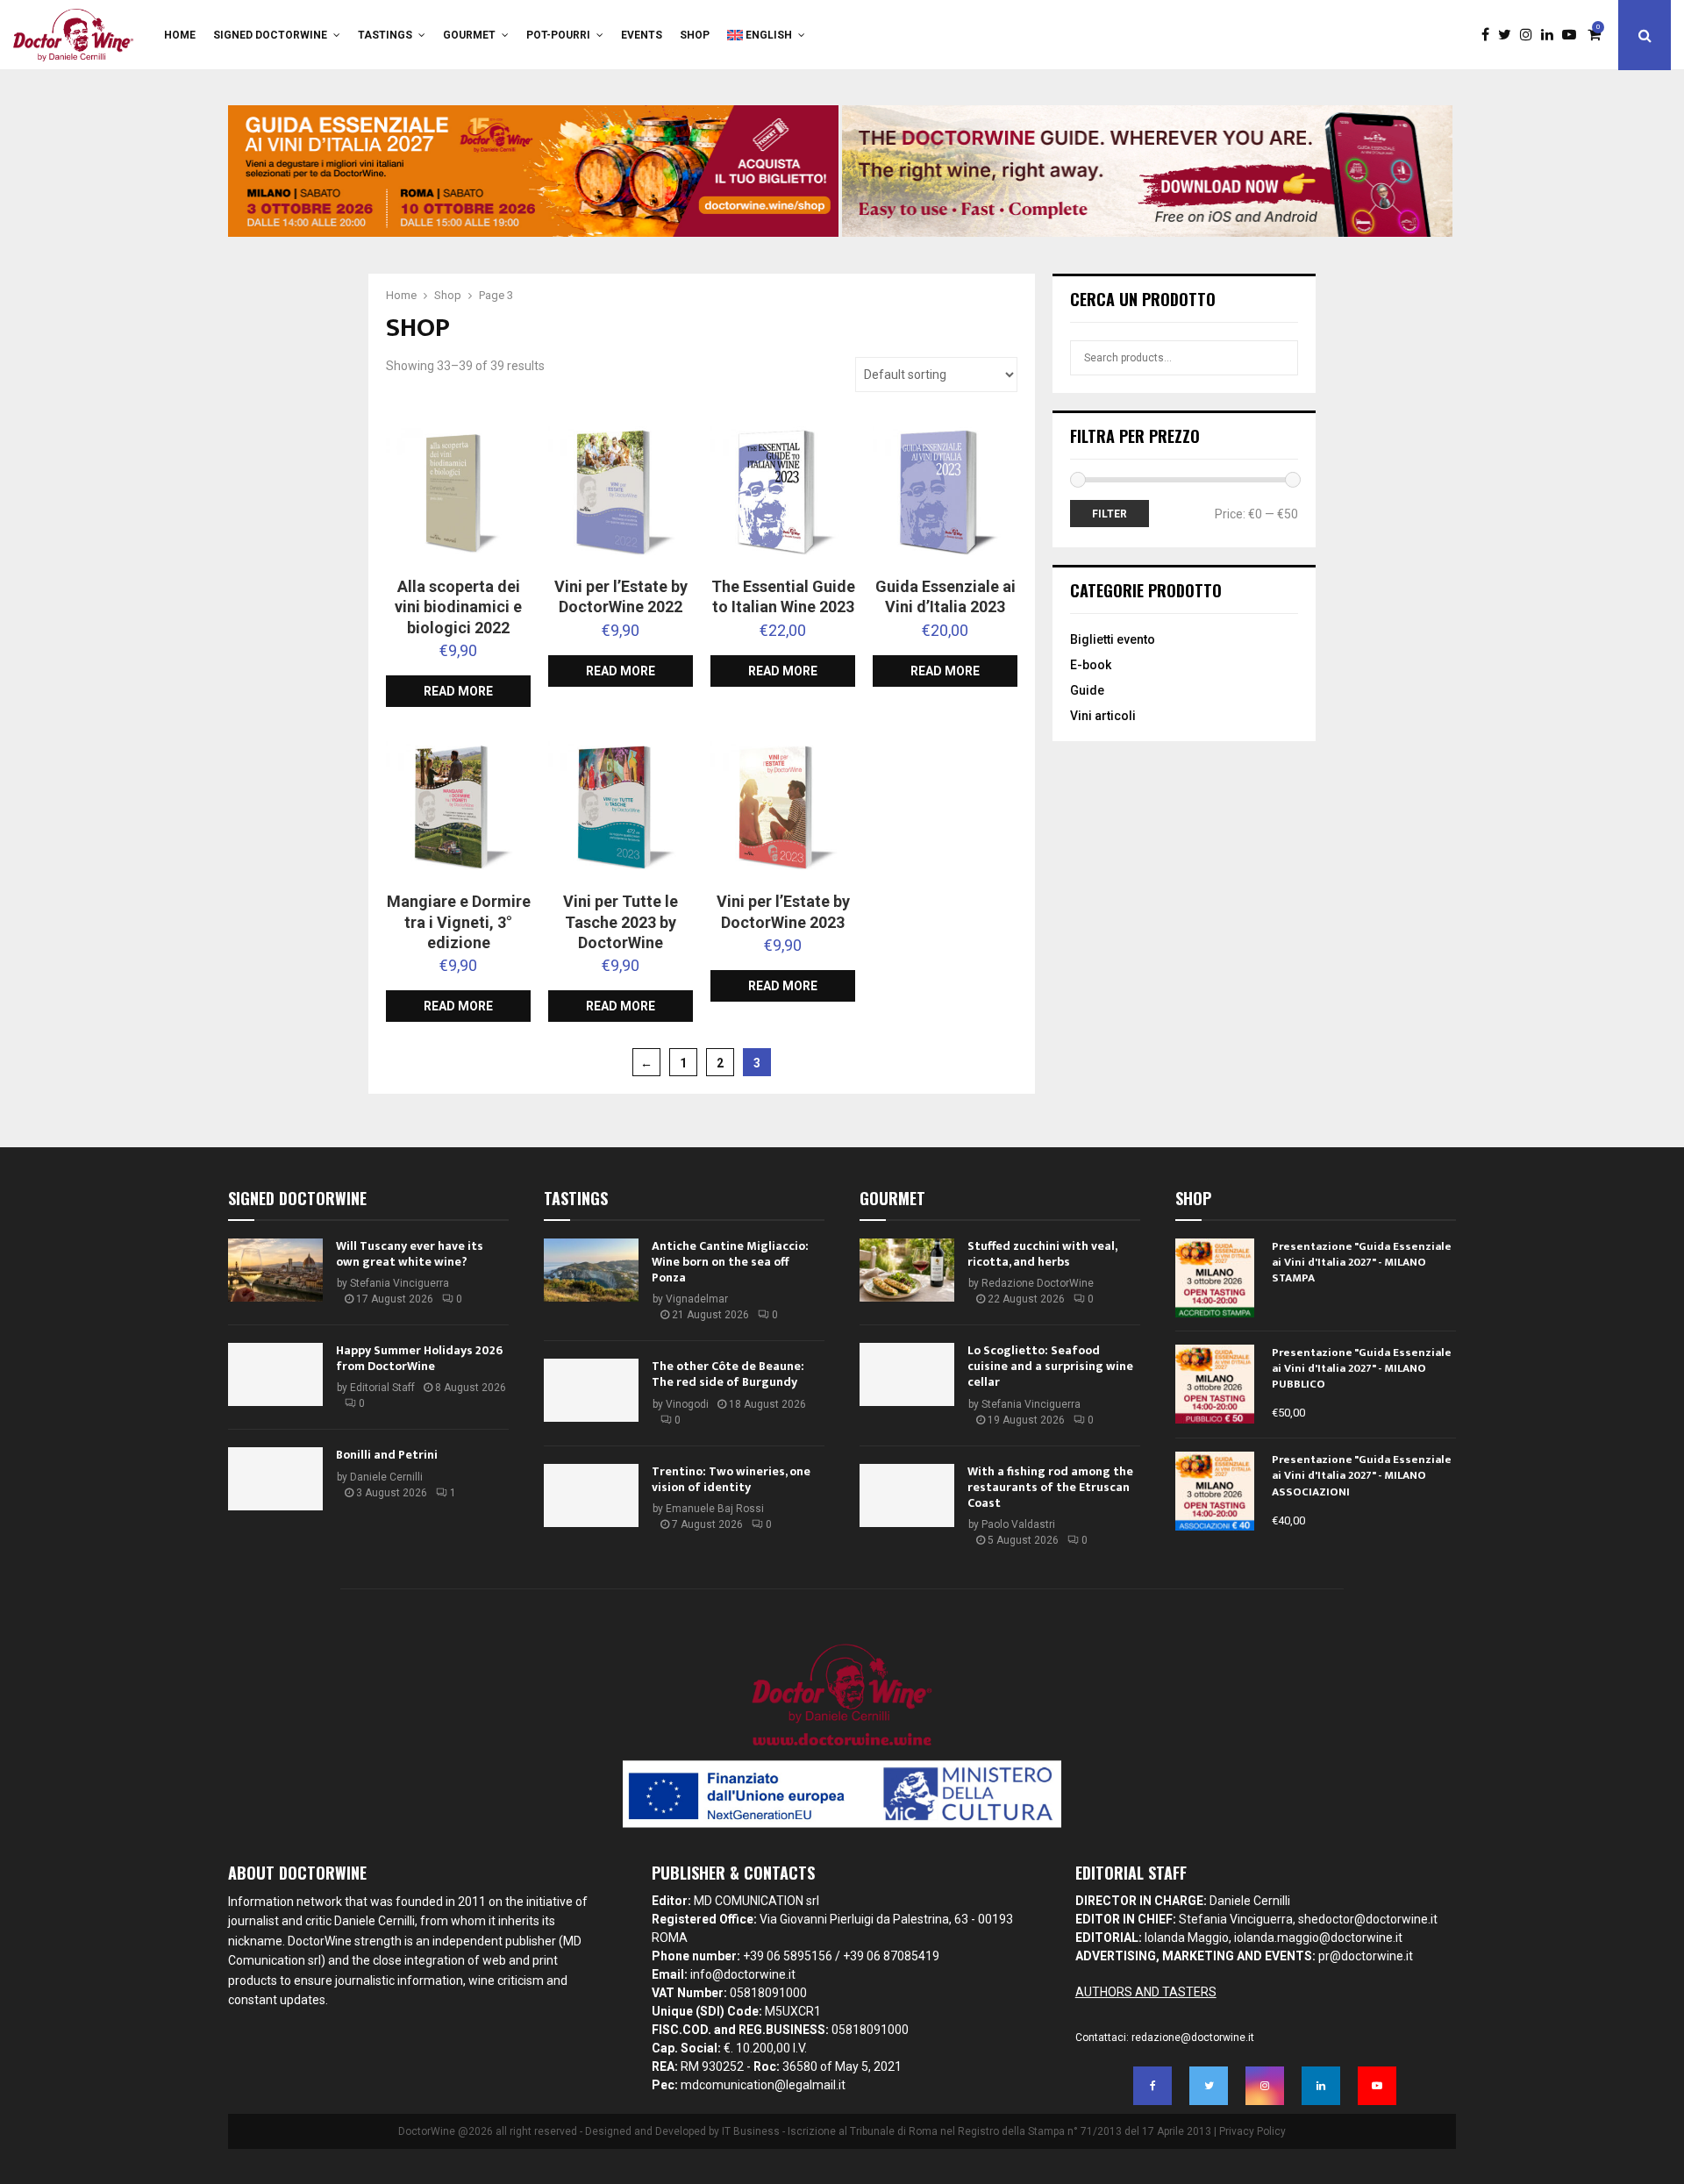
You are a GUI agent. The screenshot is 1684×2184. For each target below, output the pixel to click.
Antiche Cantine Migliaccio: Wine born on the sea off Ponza (730, 1262)
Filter (1110, 514)
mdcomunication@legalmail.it (763, 2085)
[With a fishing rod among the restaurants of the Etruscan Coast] (907, 1495)
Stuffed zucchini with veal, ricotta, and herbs (1042, 1254)
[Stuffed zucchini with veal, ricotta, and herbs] (907, 1270)
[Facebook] (1490, 35)
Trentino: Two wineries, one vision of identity (731, 1479)
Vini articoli (1103, 716)
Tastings (385, 35)
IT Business (751, 2131)
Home (180, 35)
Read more (458, 691)
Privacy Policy (1252, 2131)
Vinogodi (687, 1404)
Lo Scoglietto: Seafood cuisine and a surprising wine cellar (1050, 1366)
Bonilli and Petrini (387, 1455)
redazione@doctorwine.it (1193, 2038)
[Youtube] (1573, 35)
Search (1285, 358)
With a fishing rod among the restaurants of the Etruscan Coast (1050, 1487)
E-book (1091, 665)
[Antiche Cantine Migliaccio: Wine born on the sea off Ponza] (591, 1270)
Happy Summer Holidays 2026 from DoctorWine (419, 1358)
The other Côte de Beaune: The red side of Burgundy (728, 1374)
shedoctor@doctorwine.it (1368, 1919)
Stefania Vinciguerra (400, 1283)
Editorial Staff (382, 1388)
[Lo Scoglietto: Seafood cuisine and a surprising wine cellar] (907, 1374)
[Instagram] (1531, 35)
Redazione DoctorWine (1038, 1283)
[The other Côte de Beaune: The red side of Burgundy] (591, 1390)
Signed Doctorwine (270, 35)
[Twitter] (1509, 35)
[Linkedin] (1552, 35)
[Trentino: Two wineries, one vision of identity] (591, 1495)
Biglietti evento (1113, 639)
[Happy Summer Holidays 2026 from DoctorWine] (275, 1374)
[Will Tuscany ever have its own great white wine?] (275, 1270)
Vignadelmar (697, 1299)
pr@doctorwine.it (1366, 1956)
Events (642, 35)
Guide (1087, 690)
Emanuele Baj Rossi (715, 1509)
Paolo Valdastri (1018, 1524)
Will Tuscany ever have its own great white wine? (410, 1254)
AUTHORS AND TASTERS (1146, 1992)
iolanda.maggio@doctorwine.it (1318, 1938)
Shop (695, 35)
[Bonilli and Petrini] (275, 1479)
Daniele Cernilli (386, 1477)
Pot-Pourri (558, 35)
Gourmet (469, 35)
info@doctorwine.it (743, 1974)
